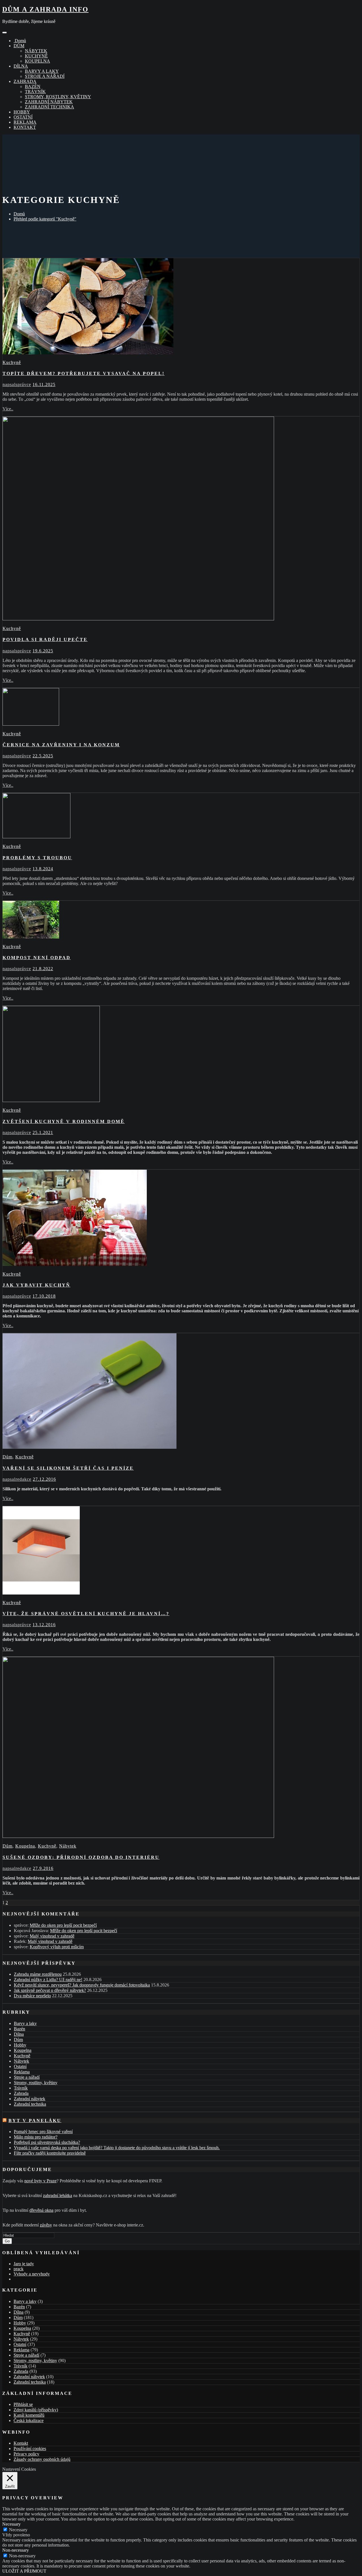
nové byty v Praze (40, 2181)
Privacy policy (26, 2454)
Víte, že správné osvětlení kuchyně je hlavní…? (86, 1614)
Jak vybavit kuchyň (36, 1285)
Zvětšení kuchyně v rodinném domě (64, 1121)
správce (17, 384)
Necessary (18, 2530)
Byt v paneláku (35, 2120)
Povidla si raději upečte (45, 639)
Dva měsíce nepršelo (32, 1996)
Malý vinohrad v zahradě (52, 1936)
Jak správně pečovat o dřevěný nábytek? (50, 1990)
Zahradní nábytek (49, 102)
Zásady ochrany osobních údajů (42, 2459)
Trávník (35, 92)
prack (19, 2269)
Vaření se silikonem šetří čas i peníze (68, 1468)
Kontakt (25, 127)
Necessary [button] (11, 2524)
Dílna (21, 66)
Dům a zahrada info (45, 9)
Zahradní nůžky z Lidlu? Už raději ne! (48, 1980)
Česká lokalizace (29, 2420)
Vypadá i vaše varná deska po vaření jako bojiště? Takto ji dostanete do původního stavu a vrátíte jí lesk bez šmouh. (117, 2148)
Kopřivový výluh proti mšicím (57, 1947)
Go (7, 2241)
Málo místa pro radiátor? (36, 2137)
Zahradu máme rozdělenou (38, 1974)
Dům (19, 46)
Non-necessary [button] (16, 2550)
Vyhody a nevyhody (32, 2274)
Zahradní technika (49, 107)
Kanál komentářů (29, 2415)
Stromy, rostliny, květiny (58, 97)
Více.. (8, 409)
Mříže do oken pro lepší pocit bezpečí (63, 1925)
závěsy (46, 2225)
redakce (17, 1479)
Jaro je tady (24, 2264)
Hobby (22, 112)
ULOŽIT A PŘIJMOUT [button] (24, 2571)
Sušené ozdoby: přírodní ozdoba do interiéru (81, 1857)
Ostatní (23, 117)
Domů (20, 41)
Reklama (25, 122)
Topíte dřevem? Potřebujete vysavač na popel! (84, 373)
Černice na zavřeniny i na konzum (61, 745)
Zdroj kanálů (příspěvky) (36, 2410)
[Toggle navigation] (5, 33)
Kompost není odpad (37, 958)
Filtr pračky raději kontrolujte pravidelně (50, 2153)
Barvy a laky (42, 71)
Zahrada (25, 81)
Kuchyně (36, 56)
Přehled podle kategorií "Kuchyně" (45, 219)
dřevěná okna (41, 2210)
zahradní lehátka (58, 2195)
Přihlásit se (23, 2404)
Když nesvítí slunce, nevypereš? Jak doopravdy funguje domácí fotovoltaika (82, 1985)
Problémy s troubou (37, 858)
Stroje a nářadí (45, 76)
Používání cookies (30, 2449)
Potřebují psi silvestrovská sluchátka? (47, 2142)
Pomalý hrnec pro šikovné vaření (43, 2132)
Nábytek (36, 51)
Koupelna (37, 61)
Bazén (33, 86)
